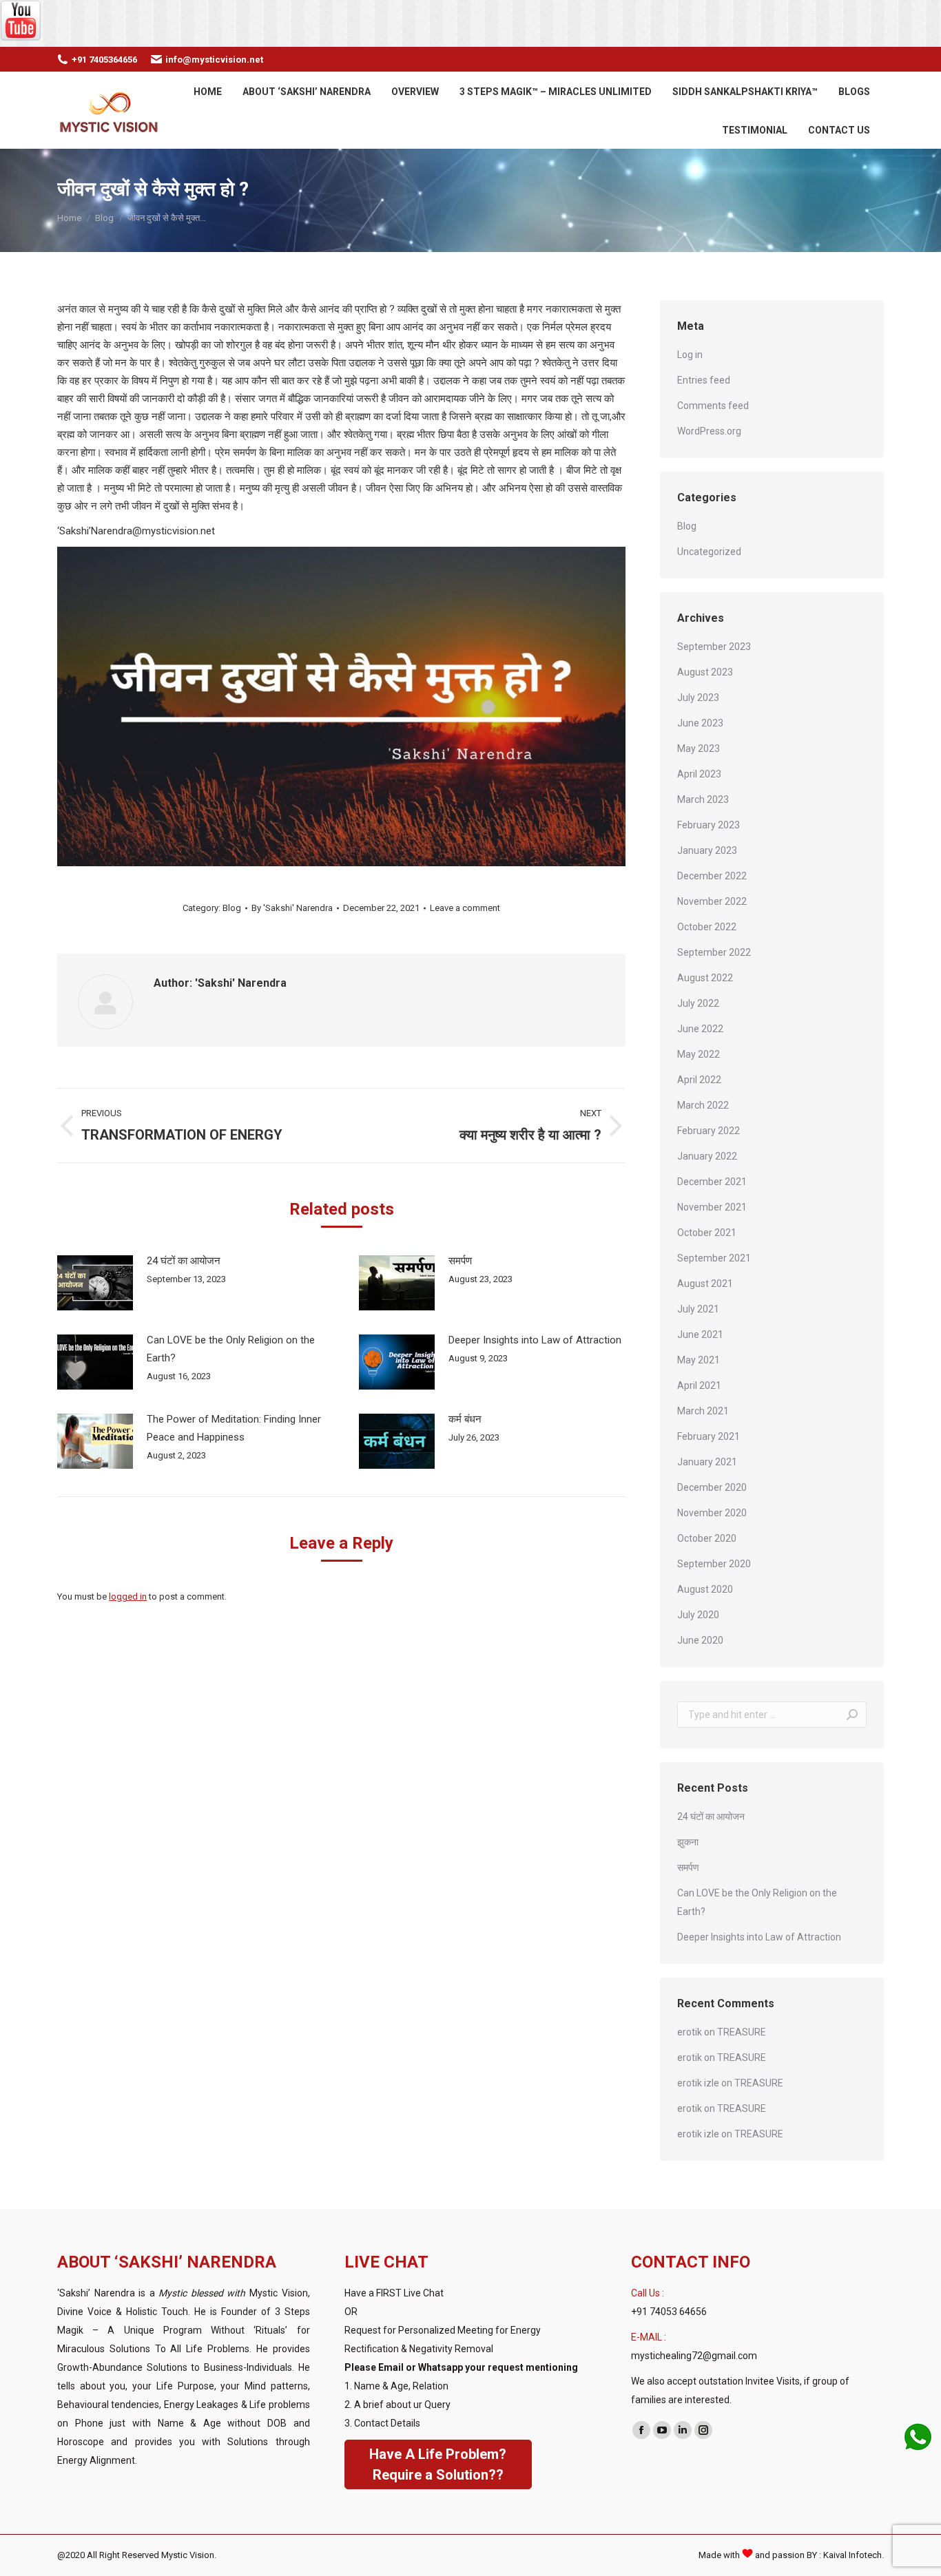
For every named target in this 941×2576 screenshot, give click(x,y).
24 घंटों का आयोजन (184, 1261)
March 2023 (703, 799)
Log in (690, 355)
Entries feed (704, 380)
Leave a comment (465, 908)
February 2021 (709, 1436)
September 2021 (714, 1258)
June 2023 (700, 723)
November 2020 (712, 1513)
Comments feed (713, 406)
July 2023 (698, 698)
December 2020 (712, 1487)
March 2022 (703, 1105)
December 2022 (712, 876)
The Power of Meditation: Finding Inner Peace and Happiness (234, 1428)
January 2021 (707, 1462)
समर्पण (460, 1261)
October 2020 (707, 1538)
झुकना (688, 1842)
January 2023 (707, 850)
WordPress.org (709, 431)
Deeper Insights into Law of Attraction (535, 1340)
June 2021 (700, 1334)
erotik (690, 2032)
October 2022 (707, 927)
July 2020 (698, 1615)
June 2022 (700, 1029)
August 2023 (705, 672)
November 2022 (712, 901)
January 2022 (707, 1156)
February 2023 (709, 825)
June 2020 (700, 1640)
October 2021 (707, 1233)
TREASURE (742, 2032)
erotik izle (698, 2083)
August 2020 (705, 1589)
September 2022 (714, 952)
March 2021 (703, 1411)
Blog (232, 908)
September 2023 (714, 647)
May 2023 (699, 748)
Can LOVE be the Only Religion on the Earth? (231, 1349)
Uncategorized (709, 552)
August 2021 (705, 1284)
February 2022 (709, 1131)
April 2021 (699, 1385)
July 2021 (698, 1309)
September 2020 (714, 1564)
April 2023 (699, 774)
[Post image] (95, 1283)
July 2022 (698, 1003)
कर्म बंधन (465, 1419)
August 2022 (705, 978)
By (292, 908)
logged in (128, 1596)
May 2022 (699, 1054)
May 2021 (699, 1360)
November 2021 (712, 1207)
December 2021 (712, 1182)
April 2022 (699, 1080)
